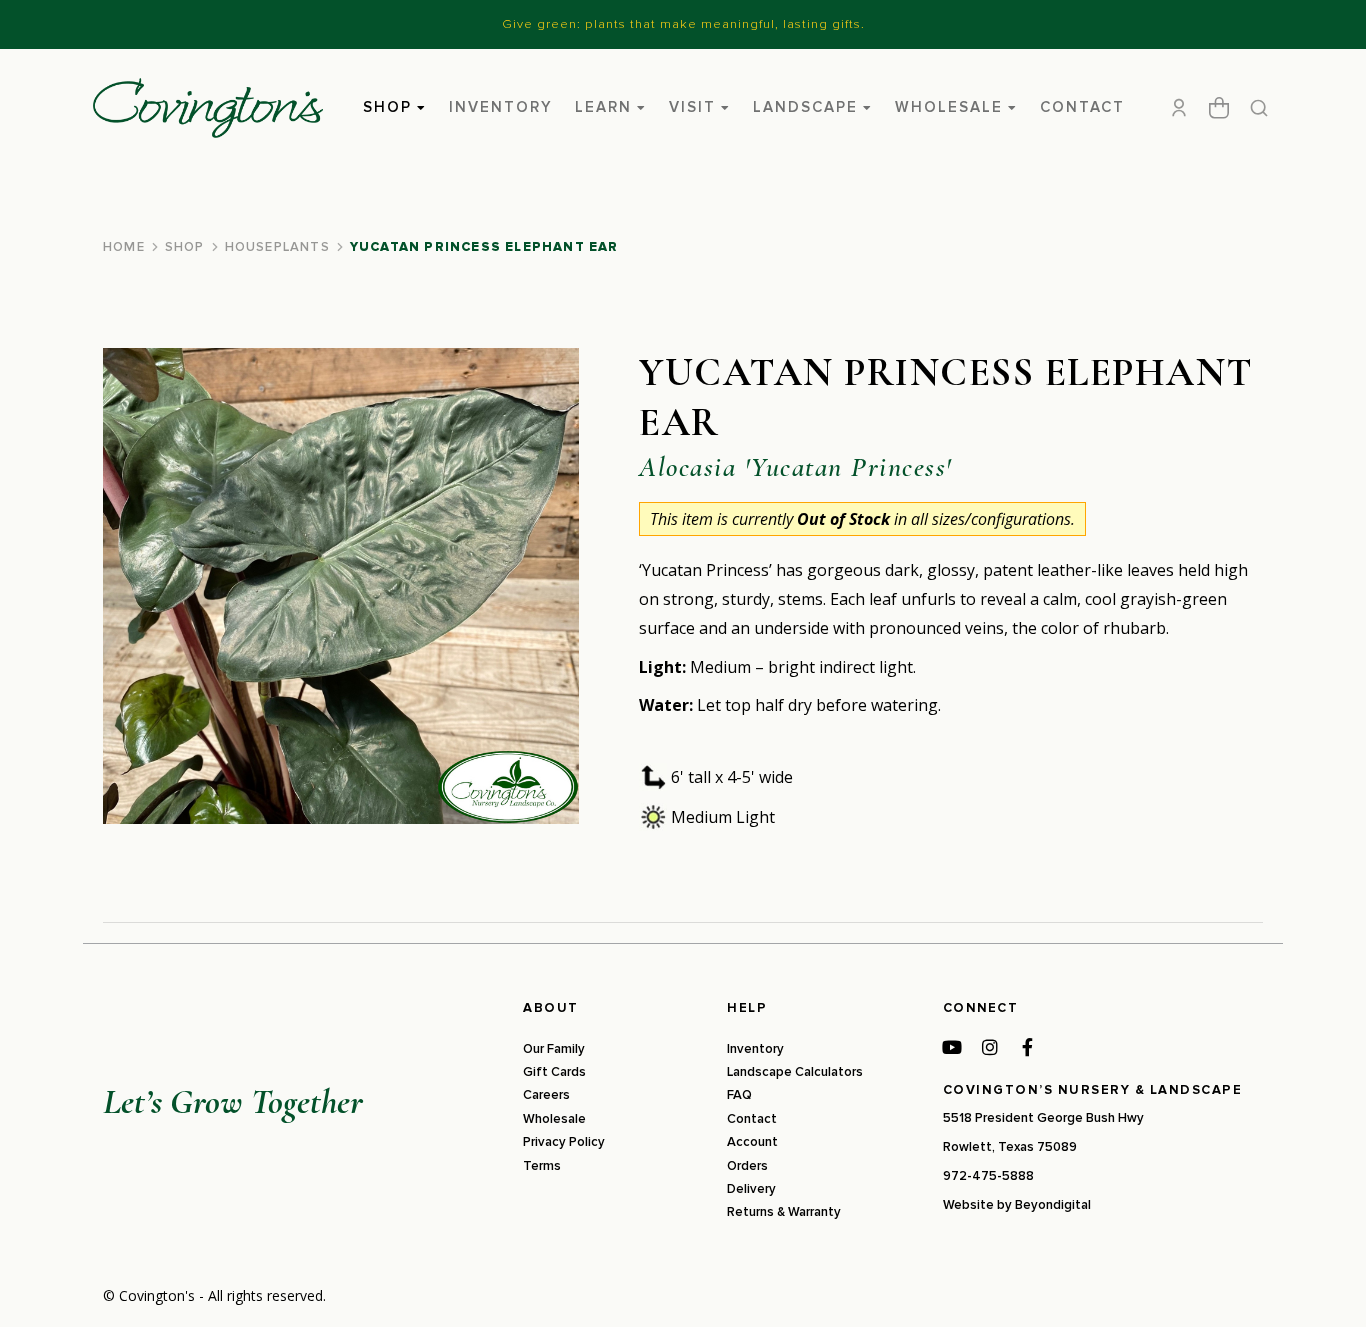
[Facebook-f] (1028, 1047)
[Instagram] (990, 1047)
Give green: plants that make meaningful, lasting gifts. (683, 24)
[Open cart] (1219, 108)
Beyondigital (1053, 1205)
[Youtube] (952, 1047)
